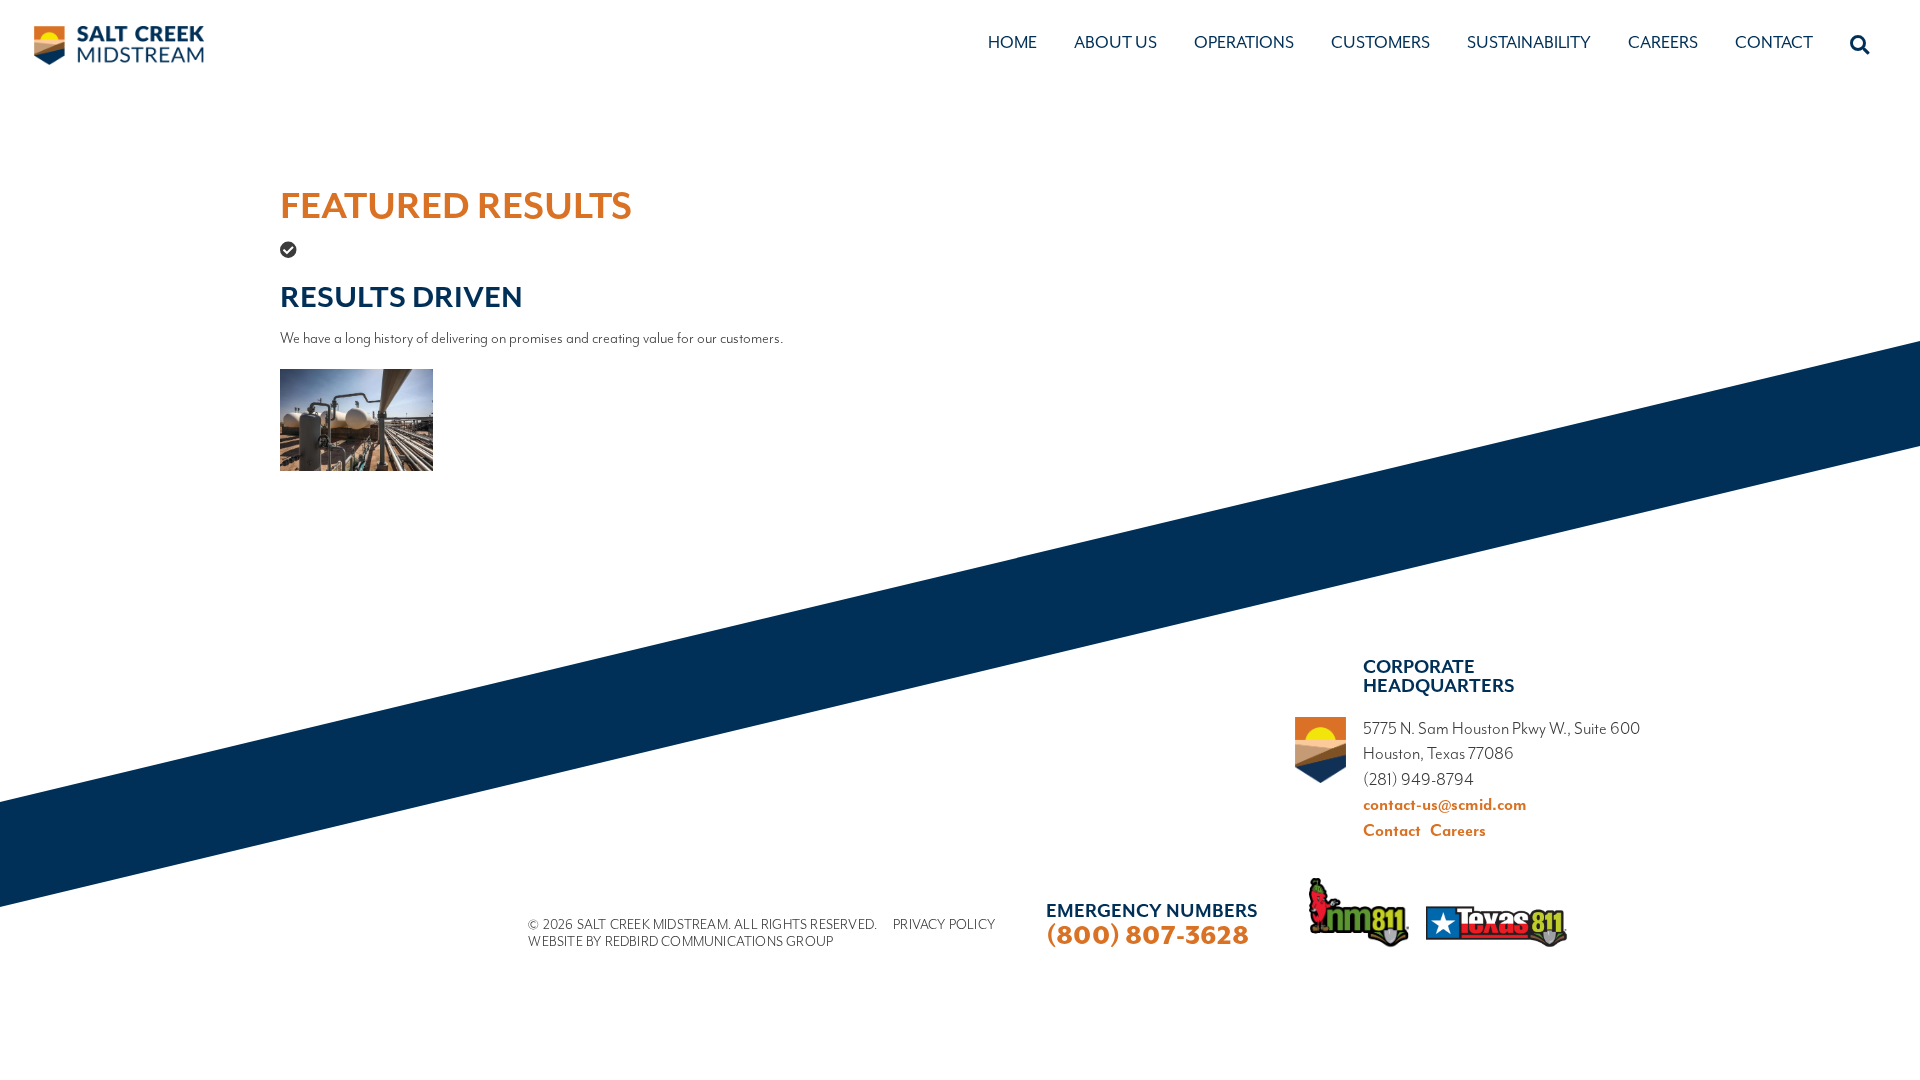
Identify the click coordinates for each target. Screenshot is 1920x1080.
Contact (1774, 43)
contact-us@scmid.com (1445, 805)
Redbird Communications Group (719, 942)
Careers (1663, 43)
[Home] (119, 46)
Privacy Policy (944, 925)
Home (1012, 43)
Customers (1380, 43)
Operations (1244, 43)
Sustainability (1529, 43)
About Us (1115, 43)
